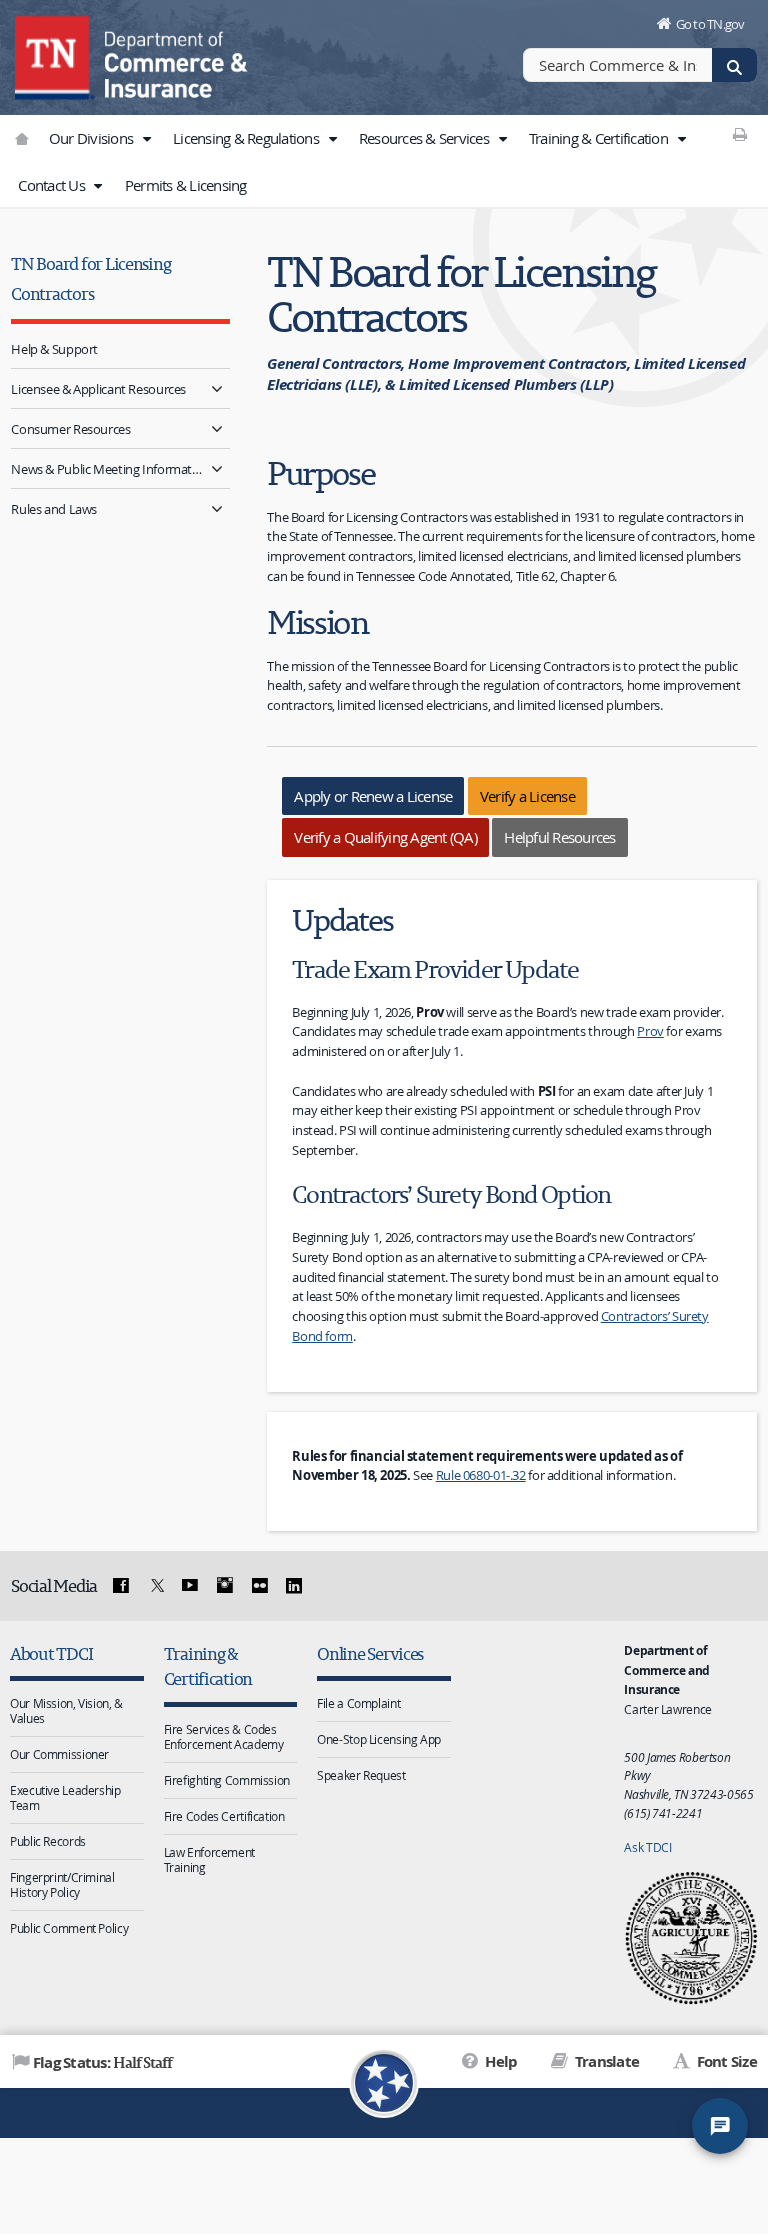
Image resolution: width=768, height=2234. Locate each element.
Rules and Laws (54, 509)
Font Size (725, 2061)
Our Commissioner (59, 1754)
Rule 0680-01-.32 (481, 1475)
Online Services (370, 1653)
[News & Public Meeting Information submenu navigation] (217, 468)
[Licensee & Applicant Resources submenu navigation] (217, 388)
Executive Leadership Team (65, 1797)
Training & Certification (600, 138)
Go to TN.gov (710, 24)
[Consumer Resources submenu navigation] (217, 428)
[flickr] (259, 1586)
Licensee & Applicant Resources (98, 389)
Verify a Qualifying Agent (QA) (385, 837)
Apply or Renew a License (373, 796)
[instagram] (225, 1586)
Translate (605, 2061)
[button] (146, 139)
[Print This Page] (740, 134)
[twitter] (155, 1586)
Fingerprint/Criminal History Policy (62, 1884)
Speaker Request (361, 1775)
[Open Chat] (720, 2126)
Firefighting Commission (227, 1780)
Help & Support (54, 349)
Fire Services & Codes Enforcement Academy (224, 1736)
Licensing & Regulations (247, 138)
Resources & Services (425, 138)
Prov (650, 1031)
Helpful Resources (559, 837)
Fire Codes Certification (224, 1816)
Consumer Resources (70, 429)
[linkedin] (294, 1586)
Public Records (48, 1841)
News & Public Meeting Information (107, 469)
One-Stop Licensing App (379, 1739)
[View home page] (55, 55)
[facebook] (121, 1586)
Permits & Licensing (186, 185)
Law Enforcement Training (209, 1859)
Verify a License (527, 796)
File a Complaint (358, 1703)
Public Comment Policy (69, 1928)
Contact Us (53, 185)
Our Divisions (93, 138)
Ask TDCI (647, 1847)
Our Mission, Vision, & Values (66, 1710)
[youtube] (190, 1586)
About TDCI (51, 1653)
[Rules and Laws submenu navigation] (217, 508)
